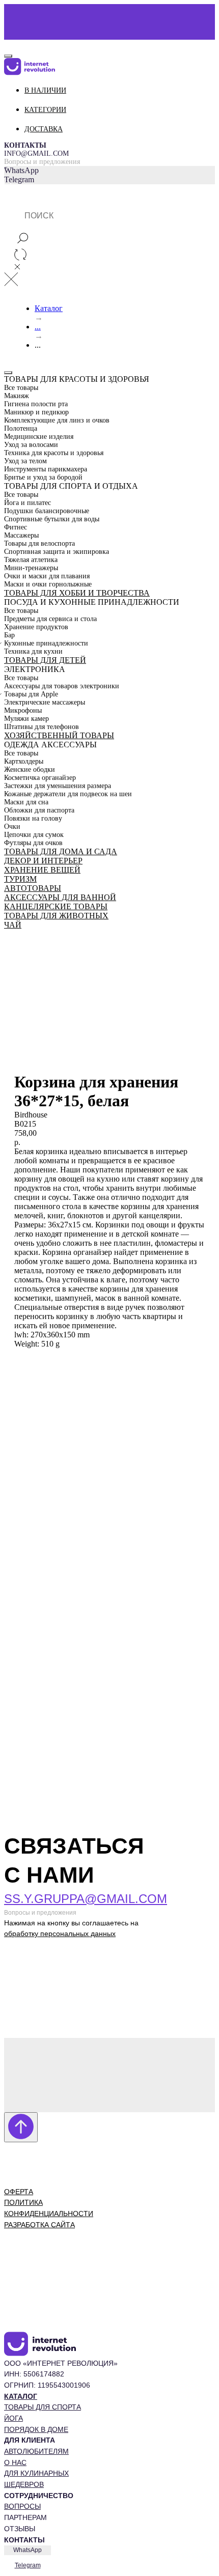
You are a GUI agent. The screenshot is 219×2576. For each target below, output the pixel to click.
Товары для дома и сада (61, 851)
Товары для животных (56, 916)
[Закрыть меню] (8, 373)
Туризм (20, 879)
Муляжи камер (26, 719)
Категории (45, 110)
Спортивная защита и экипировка (57, 552)
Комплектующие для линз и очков (57, 420)
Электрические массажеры (45, 702)
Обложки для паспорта (39, 810)
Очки (12, 827)
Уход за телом (25, 461)
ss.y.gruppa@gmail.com (86, 1899)
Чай (13, 925)
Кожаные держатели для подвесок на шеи (68, 794)
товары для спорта (43, 2407)
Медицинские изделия (39, 437)
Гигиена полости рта (36, 404)
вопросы (22, 2506)
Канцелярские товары (56, 906)
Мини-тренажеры (31, 568)
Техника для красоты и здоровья (54, 453)
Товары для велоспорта (39, 543)
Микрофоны (23, 710)
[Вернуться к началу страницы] (21, 2127)
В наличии (45, 90)
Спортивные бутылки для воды (52, 519)
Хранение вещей (42, 870)
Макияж (17, 396)
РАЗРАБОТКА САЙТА (39, 2225)
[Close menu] (8, 56)
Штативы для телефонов (42, 727)
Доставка (44, 129)
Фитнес (16, 527)
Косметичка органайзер (40, 778)
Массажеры (21, 535)
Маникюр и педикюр (36, 412)
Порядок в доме (36, 2429)
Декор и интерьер (43, 861)
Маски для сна (26, 802)
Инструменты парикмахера (46, 469)
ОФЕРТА (19, 2192)
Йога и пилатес (28, 503)
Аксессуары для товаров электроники (62, 686)
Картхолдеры (24, 761)
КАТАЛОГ (21, 2396)
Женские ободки (30, 769)
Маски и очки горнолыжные (48, 584)
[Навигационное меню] (10, 43)
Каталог (49, 308)
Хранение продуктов (36, 627)
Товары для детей (45, 660)
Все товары (21, 388)
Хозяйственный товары (59, 735)
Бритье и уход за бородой (43, 477)
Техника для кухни (33, 651)
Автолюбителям (36, 2451)
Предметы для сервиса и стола (50, 619)
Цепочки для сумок (34, 835)
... (38, 327)
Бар (9, 635)
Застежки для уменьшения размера (58, 786)
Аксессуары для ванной (60, 897)
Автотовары (33, 888)
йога (13, 2418)
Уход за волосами (31, 445)
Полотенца (21, 428)
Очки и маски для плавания (47, 576)
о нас (15, 2462)
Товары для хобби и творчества (77, 593)
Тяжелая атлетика (31, 560)
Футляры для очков (33, 843)
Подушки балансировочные (47, 511)
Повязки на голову (33, 818)
